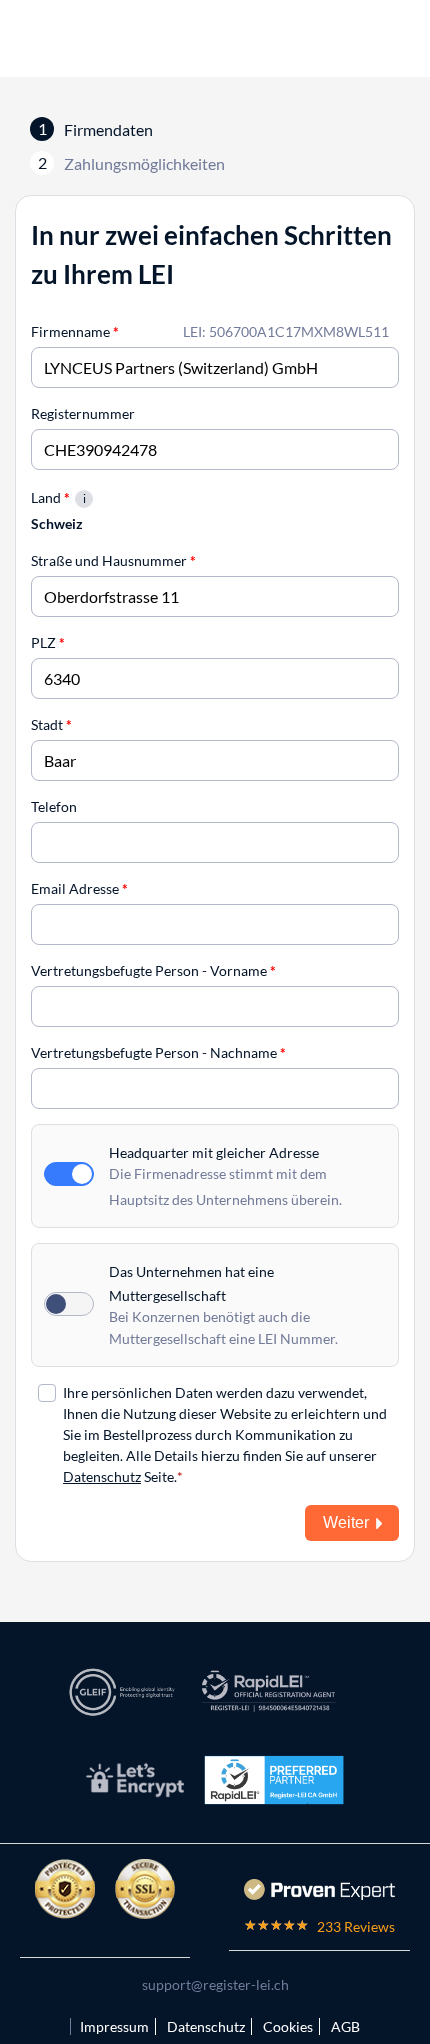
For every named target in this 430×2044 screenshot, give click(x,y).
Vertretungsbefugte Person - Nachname (158, 1052)
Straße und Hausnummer (113, 560)
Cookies (288, 2026)
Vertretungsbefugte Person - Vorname (153, 970)
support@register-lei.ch (215, 1984)
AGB (345, 2026)
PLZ (48, 642)
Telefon (54, 806)
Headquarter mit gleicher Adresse (214, 1152)
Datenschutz (102, 1476)
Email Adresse (79, 888)
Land (50, 497)
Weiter (346, 1522)
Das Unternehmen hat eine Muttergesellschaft (191, 1283)
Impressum (114, 2026)
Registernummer (83, 413)
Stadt (51, 724)
